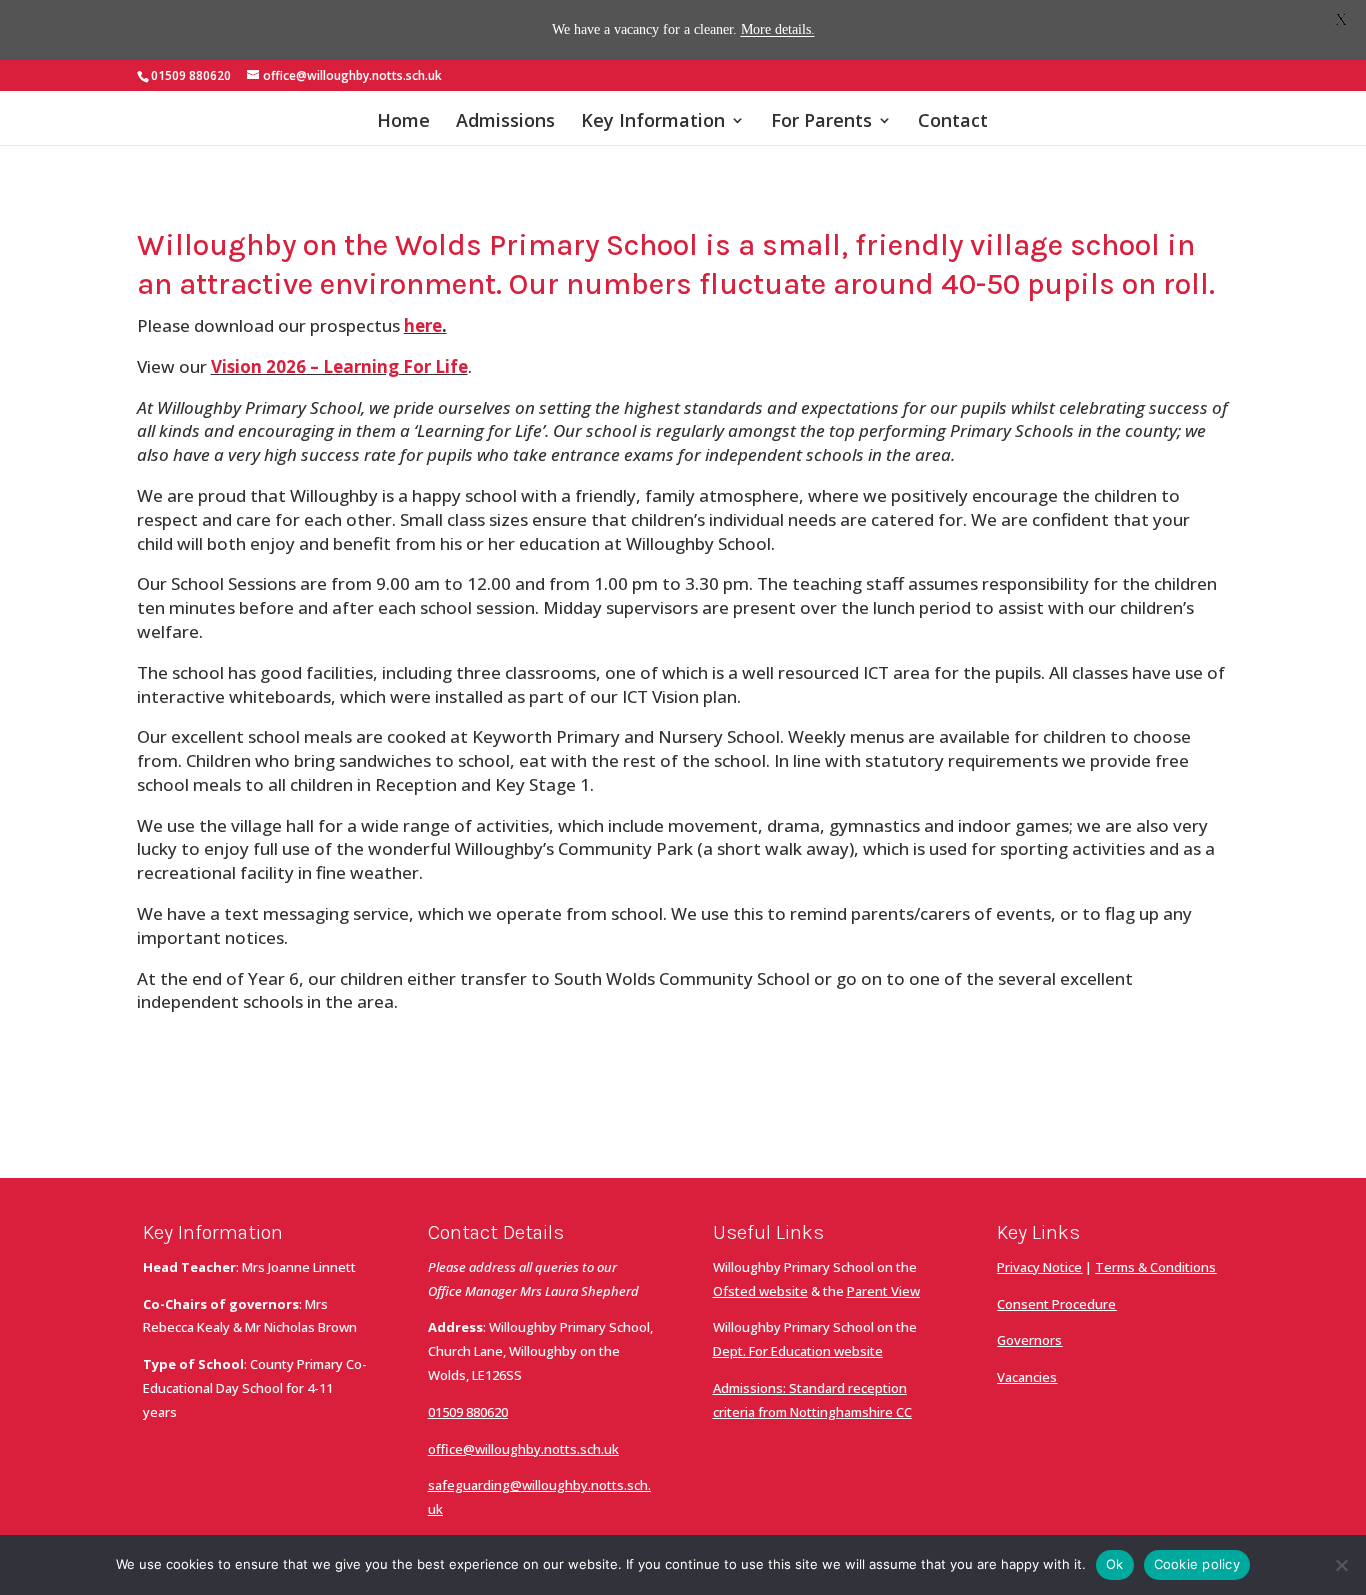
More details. (778, 29)
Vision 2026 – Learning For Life (339, 366)
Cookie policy (1197, 1564)
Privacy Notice (1039, 1267)
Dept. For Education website (798, 1351)
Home (403, 122)
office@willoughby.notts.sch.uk (523, 1449)
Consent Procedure (1056, 1304)
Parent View (883, 1291)
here (423, 325)
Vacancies (1027, 1377)
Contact (953, 122)
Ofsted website (760, 1291)
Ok (1115, 1564)
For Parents (821, 122)
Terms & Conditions (1155, 1267)
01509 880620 (468, 1412)
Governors (1029, 1340)
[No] (1341, 1565)
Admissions (505, 122)
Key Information (653, 122)
